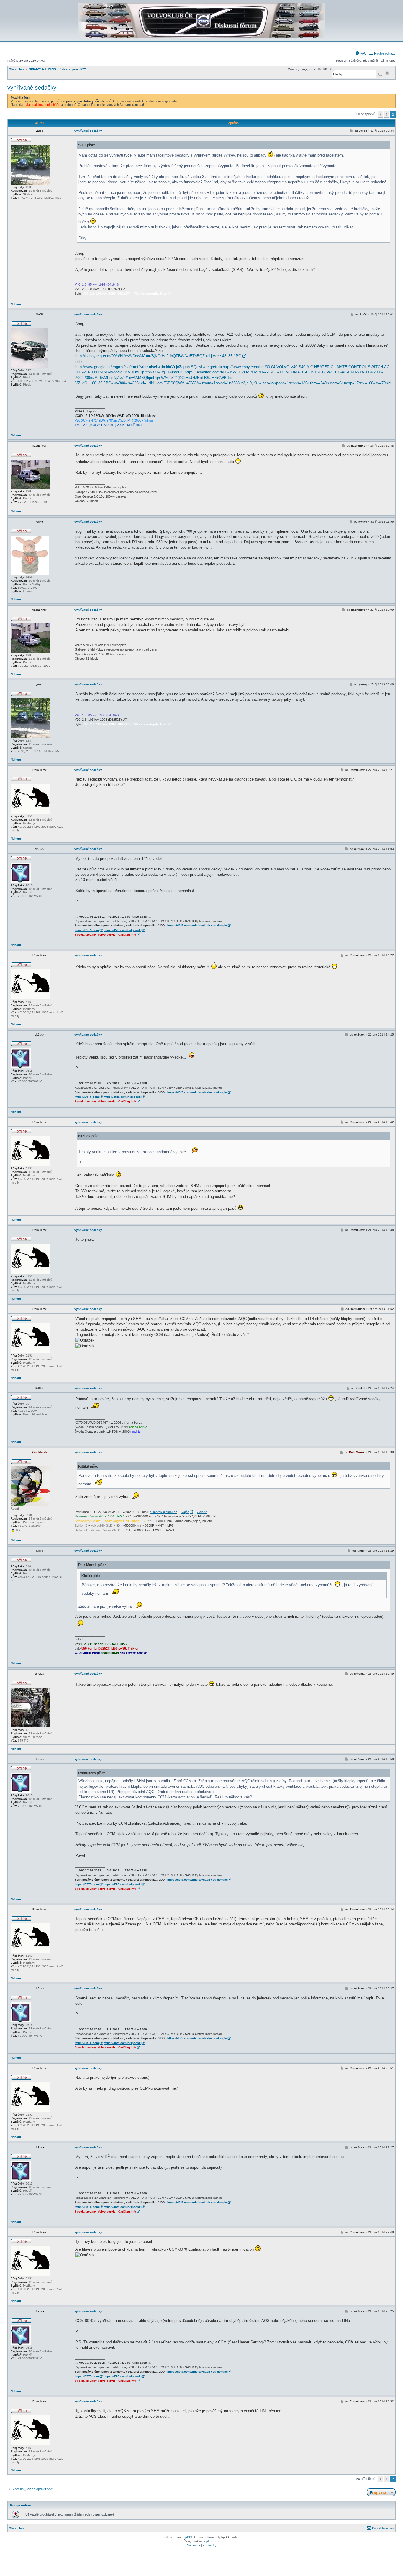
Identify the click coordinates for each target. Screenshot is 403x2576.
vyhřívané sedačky (32, 88)
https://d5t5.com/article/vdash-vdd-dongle (197, 925)
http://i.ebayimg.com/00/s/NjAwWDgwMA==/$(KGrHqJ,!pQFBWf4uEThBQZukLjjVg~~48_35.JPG (158, 356)
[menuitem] (361, 53)
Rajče (185, 1512)
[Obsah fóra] (201, 37)
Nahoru (16, 304)
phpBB (186, 2537)
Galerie (202, 1512)
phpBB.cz (213, 2541)
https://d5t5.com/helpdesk (122, 930)
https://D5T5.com (87, 930)
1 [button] (387, 114)
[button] (380, 114)
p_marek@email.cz (163, 1512)
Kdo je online (20, 2505)
